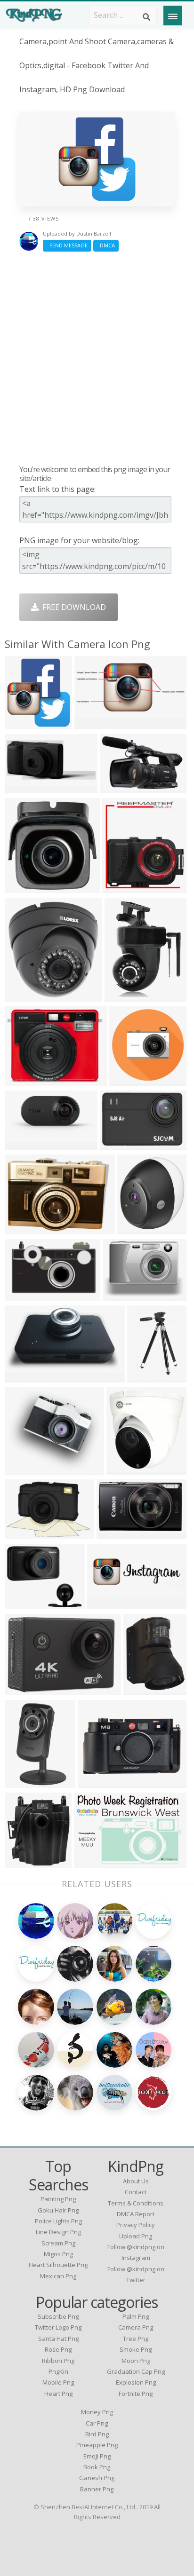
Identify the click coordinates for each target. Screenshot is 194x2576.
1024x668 (119, 787)
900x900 (120, 887)
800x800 (124, 1469)
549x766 (122, 996)
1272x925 (24, 1229)
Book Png (97, 2467)
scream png (58, 2243)
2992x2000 (145, 1689)
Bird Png (97, 2434)
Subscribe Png (58, 2316)
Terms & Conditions (136, 2203)
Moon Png (136, 2361)
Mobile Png (58, 2382)
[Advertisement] (97, 358)
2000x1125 (26, 1144)
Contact (136, 2192)
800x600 (127, 1080)
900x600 (22, 996)
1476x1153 (121, 1144)
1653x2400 (149, 1377)
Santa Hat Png (58, 2339)
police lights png (58, 2221)
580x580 (114, 1533)
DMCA (106, 245)
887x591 (92, 1862)
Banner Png (97, 2489)
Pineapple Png (97, 2445)
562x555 (22, 1295)
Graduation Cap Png (136, 2371)
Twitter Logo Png (58, 2327)
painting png (58, 2199)
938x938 (22, 1469)
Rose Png (58, 2349)
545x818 (22, 1782)
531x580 (22, 723)
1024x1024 (124, 1295)
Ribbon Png (58, 2361)
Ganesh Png (97, 2478)
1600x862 (94, 723)
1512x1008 (26, 1080)
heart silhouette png (58, 2265)
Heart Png (58, 2394)
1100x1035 (99, 1782)
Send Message (67, 245)
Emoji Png (97, 2456)
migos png (58, 2254)
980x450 (22, 787)
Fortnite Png (136, 2394)
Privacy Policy (136, 2225)
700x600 (22, 1603)
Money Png (97, 2412)
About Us (136, 2181)
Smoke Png (136, 2349)
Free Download (72, 607)
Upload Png (136, 2236)
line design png (58, 2232)
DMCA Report (136, 2214)
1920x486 (107, 1603)
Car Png (97, 2423)
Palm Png (136, 2316)
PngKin (58, 2371)
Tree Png (136, 2339)
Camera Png (136, 2327)
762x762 (22, 887)
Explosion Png (136, 2382)
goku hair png (58, 2210)
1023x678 (24, 1689)
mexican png (58, 2276)
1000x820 (137, 1229)
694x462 (22, 1533)
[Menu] (173, 16)
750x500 (22, 1862)
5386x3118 (26, 1377)
